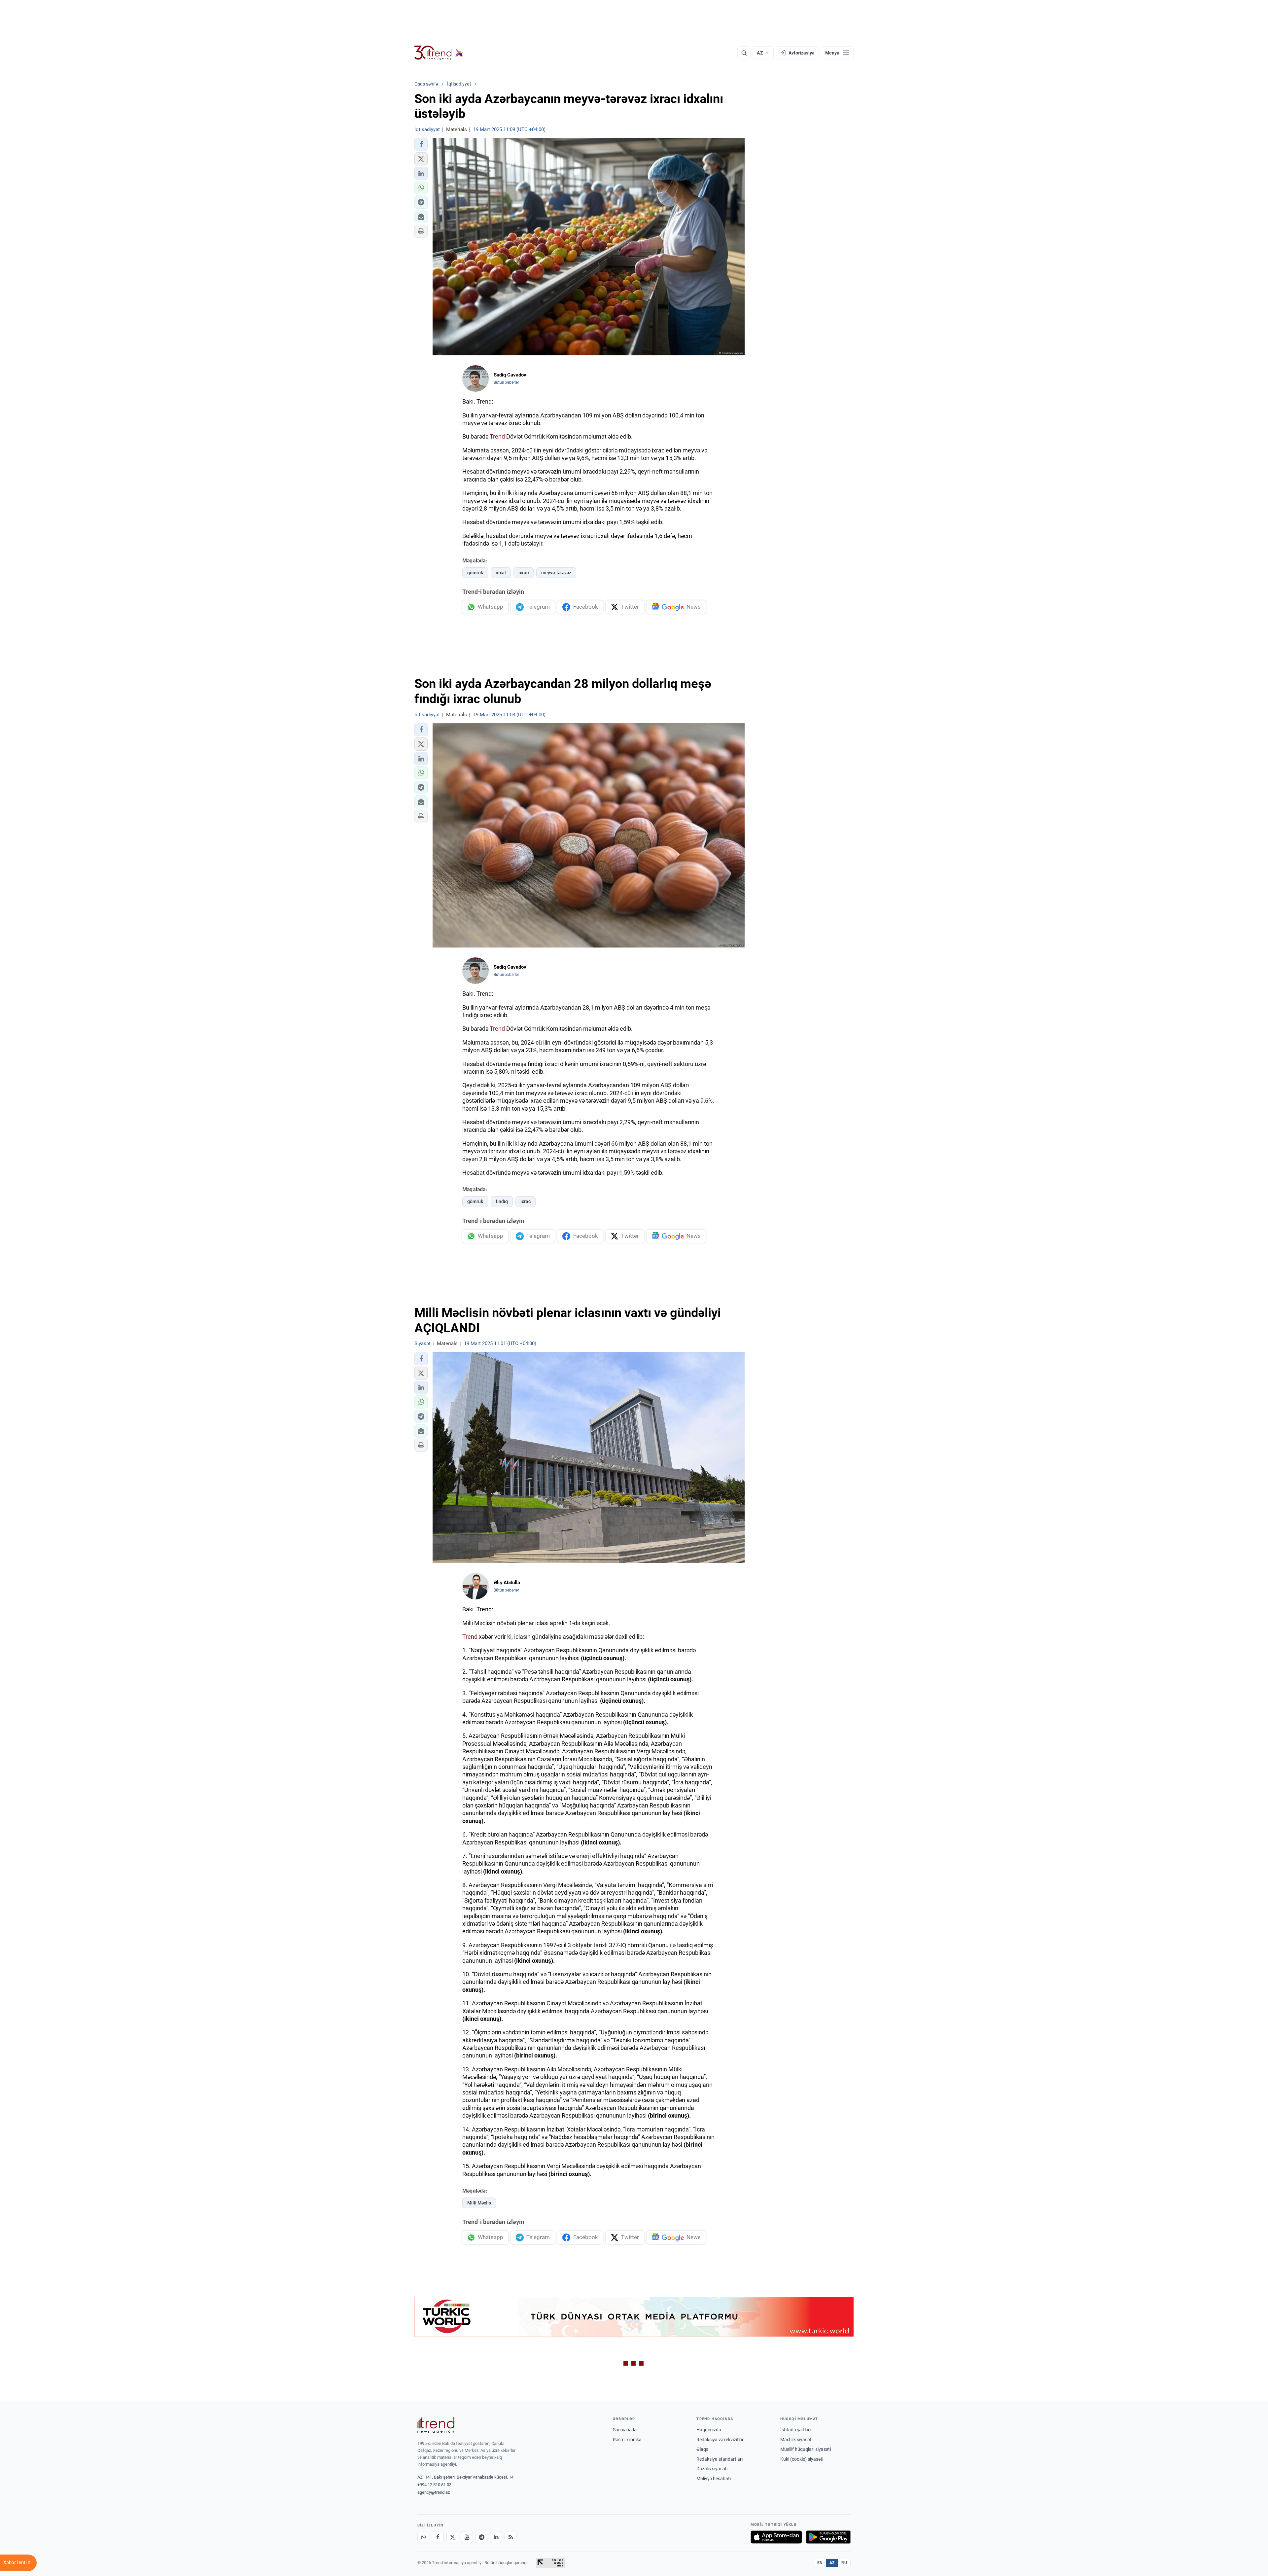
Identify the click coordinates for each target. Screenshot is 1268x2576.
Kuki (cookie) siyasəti (802, 2459)
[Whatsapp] (423, 2537)
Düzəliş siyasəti (712, 2469)
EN (820, 2563)
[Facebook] (438, 2537)
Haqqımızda (709, 2430)
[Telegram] (481, 2537)
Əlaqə (702, 2449)
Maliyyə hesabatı (714, 2479)
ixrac (524, 573)
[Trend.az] (439, 53)
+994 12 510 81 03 (434, 2485)
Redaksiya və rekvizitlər (720, 2440)
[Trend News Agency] (436, 2425)
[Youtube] (467, 2537)
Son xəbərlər (625, 2430)
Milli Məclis (479, 2203)
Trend (497, 436)
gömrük (475, 573)
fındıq (502, 1201)
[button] (421, 144)
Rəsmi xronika (627, 2440)
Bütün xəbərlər (506, 382)
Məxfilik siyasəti (796, 2440)
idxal (501, 573)
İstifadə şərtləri (795, 2430)
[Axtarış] (744, 53)
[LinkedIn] (496, 2537)
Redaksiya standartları (720, 2459)
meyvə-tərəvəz (556, 573)
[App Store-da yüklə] (776, 2537)
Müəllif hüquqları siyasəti (806, 2449)
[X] (452, 2537)
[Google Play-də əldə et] (828, 2537)
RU (844, 2563)
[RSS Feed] (511, 2537)
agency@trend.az (434, 2492)
